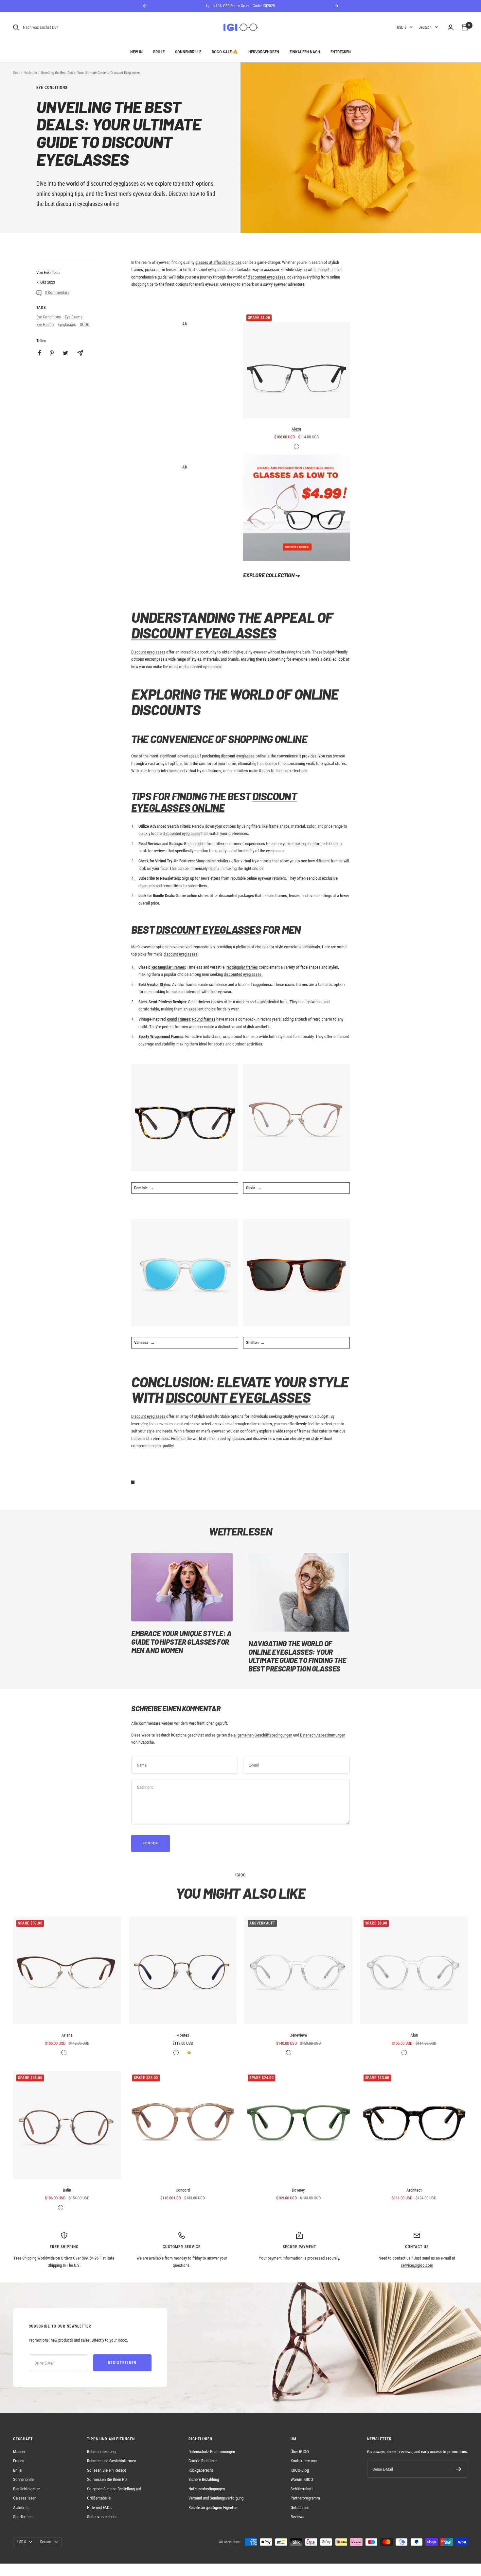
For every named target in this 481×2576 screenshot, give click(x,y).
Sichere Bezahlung (204, 2479)
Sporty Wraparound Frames (161, 1036)
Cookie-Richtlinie (203, 2461)
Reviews (297, 2517)
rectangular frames (242, 967)
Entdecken (341, 52)
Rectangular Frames (168, 967)
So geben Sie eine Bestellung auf (114, 2489)
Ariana (67, 2035)
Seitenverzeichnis (102, 2517)
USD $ (402, 27)
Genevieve (298, 2035)
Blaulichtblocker (27, 2489)
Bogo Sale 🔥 (225, 52)
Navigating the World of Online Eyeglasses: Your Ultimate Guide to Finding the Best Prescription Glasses (297, 1656)
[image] (297, 508)
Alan (414, 2035)
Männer (19, 2452)
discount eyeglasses (210, 270)
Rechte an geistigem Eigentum (214, 2508)
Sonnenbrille (188, 52)
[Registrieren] (459, 2469)
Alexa (296, 429)
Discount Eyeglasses (204, 633)
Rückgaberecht (201, 2470)
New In (136, 52)
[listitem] (40, 353)
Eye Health (45, 324)
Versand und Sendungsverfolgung (216, 2498)
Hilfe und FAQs (99, 2508)
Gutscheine (300, 2508)
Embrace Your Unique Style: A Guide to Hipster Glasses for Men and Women (181, 1642)
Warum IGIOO (302, 2479)
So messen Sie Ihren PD (107, 2479)
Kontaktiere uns (304, 2461)
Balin (67, 2190)
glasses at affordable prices (218, 262)
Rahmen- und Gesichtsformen (112, 2461)
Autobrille (21, 2508)
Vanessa (141, 1342)
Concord (183, 2190)
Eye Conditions (52, 88)
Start (16, 73)
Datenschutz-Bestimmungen (212, 2452)
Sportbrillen (23, 2517)
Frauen (19, 2461)
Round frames (204, 1019)
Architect (414, 2190)
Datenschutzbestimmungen (323, 1735)
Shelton (252, 1342)
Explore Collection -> (271, 575)
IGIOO (85, 324)
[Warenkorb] (465, 27)
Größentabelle (99, 2498)
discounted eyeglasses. (243, 974)
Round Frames (178, 1019)
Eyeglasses (67, 324)
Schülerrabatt (302, 2489)
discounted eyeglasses (113, 184)
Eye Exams (74, 317)
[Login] (451, 27)
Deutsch (425, 27)
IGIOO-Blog (300, 2470)
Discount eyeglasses (148, 652)
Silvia (251, 1188)
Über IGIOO (300, 2452)
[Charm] (297, 1118)
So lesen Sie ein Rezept (107, 2470)
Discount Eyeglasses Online (214, 802)
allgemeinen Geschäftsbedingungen (263, 1735)
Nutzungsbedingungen (207, 2489)
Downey (298, 2190)
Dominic (141, 1188)
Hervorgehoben (264, 52)
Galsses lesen (25, 2498)
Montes (183, 2035)
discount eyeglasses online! (88, 204)
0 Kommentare (57, 292)
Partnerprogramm (305, 2498)
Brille (159, 52)
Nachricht (30, 73)
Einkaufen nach (305, 52)
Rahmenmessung (101, 2452)
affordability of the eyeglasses (259, 851)
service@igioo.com (417, 2265)
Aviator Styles (158, 984)
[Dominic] (185, 1118)
